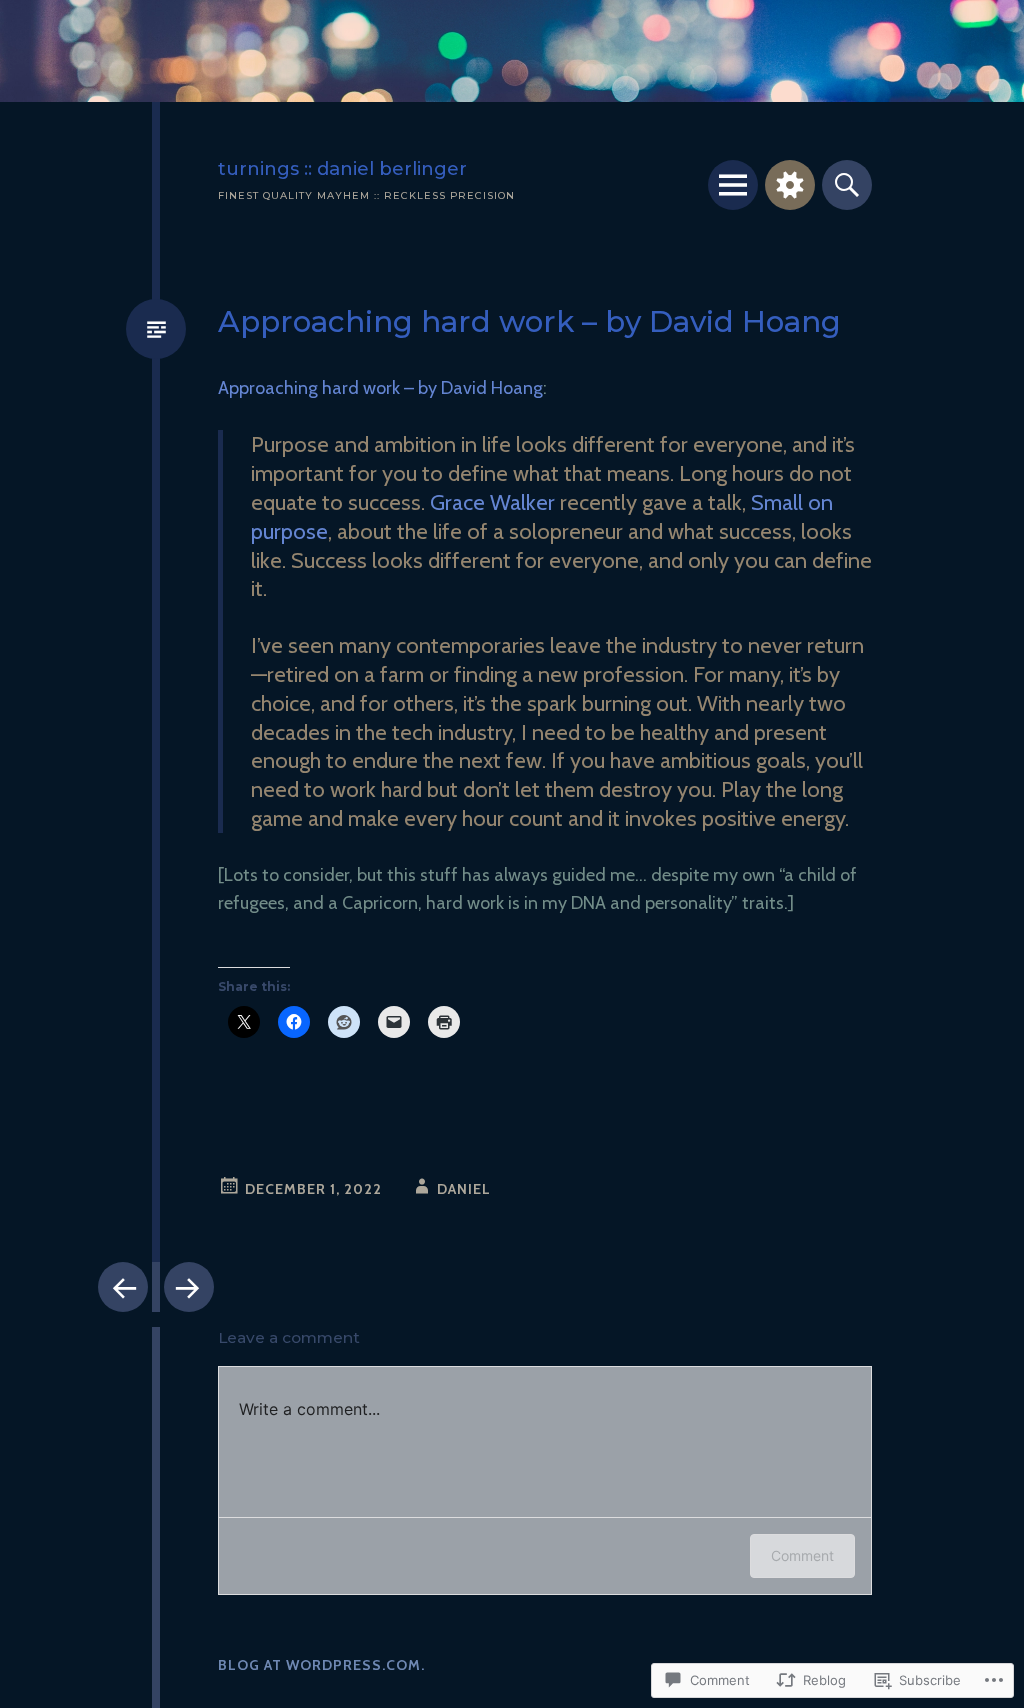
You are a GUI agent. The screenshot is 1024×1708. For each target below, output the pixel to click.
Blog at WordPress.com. (321, 1665)
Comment (802, 1555)
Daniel (464, 1189)
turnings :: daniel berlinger (342, 168)
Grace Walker (492, 502)
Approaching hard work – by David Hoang (380, 388)
